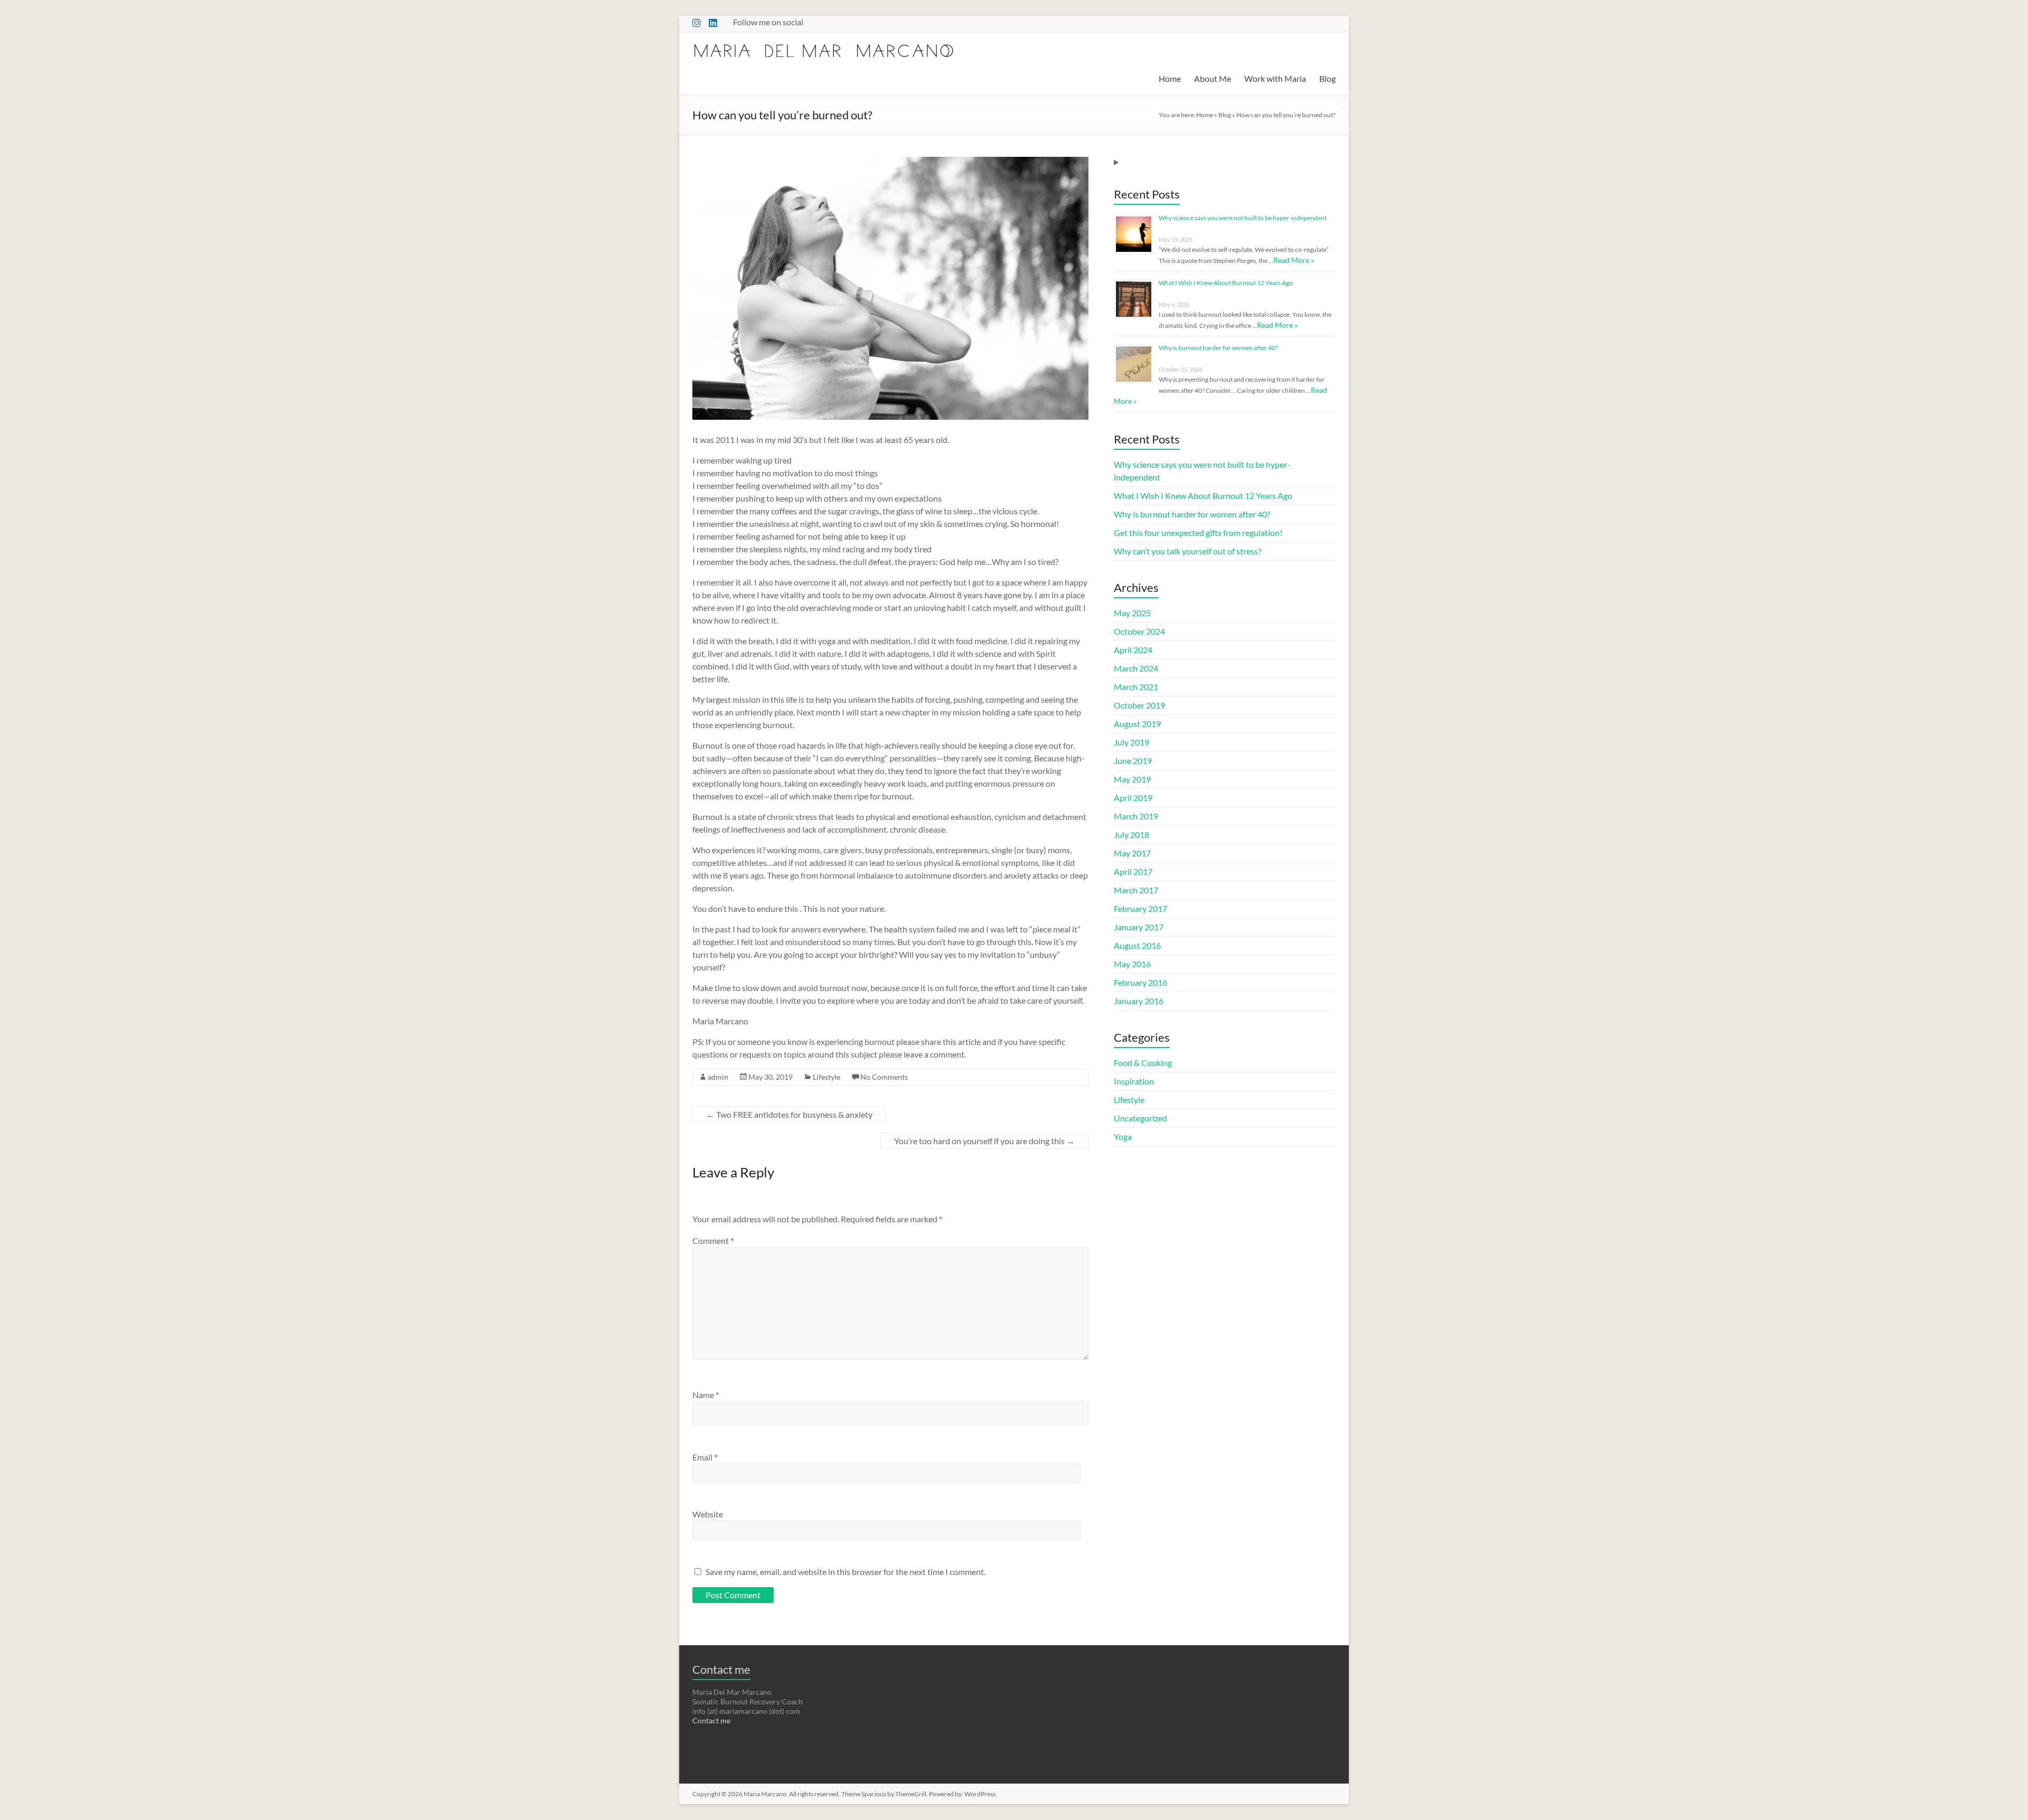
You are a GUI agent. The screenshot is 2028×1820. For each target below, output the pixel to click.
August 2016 (1137, 945)
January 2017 (1139, 927)
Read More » (1294, 260)
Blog (1327, 78)
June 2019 (1133, 761)
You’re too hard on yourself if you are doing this (984, 1141)
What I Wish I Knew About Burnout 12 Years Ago (1226, 283)
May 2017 (1132, 853)
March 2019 (1136, 816)
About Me (1213, 78)
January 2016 (1139, 1001)
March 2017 (1136, 890)
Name (706, 1395)
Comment (713, 1241)
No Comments (884, 1077)
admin (718, 1077)
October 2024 (1139, 631)
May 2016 (1132, 964)
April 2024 (1133, 650)
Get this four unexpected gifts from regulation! (1198, 532)
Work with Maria (1275, 78)
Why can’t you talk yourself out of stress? (1187, 551)
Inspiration (1134, 1081)
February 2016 (1140, 982)
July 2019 (1132, 742)
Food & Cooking (1143, 1063)
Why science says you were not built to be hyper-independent (1243, 218)
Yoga (1123, 1137)
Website (708, 1514)
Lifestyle (827, 1077)
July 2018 (1132, 834)
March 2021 (1136, 687)
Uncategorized (1140, 1118)
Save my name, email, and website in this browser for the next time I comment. (846, 1572)
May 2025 (1132, 613)
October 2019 (1139, 705)
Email (705, 1457)
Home (1170, 78)
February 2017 (1140, 908)
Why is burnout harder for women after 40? (1218, 348)
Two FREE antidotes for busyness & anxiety (789, 1114)
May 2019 (1132, 779)
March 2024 (1136, 668)
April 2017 (1133, 871)
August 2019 (1137, 724)
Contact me (711, 1720)
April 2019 (1133, 798)
